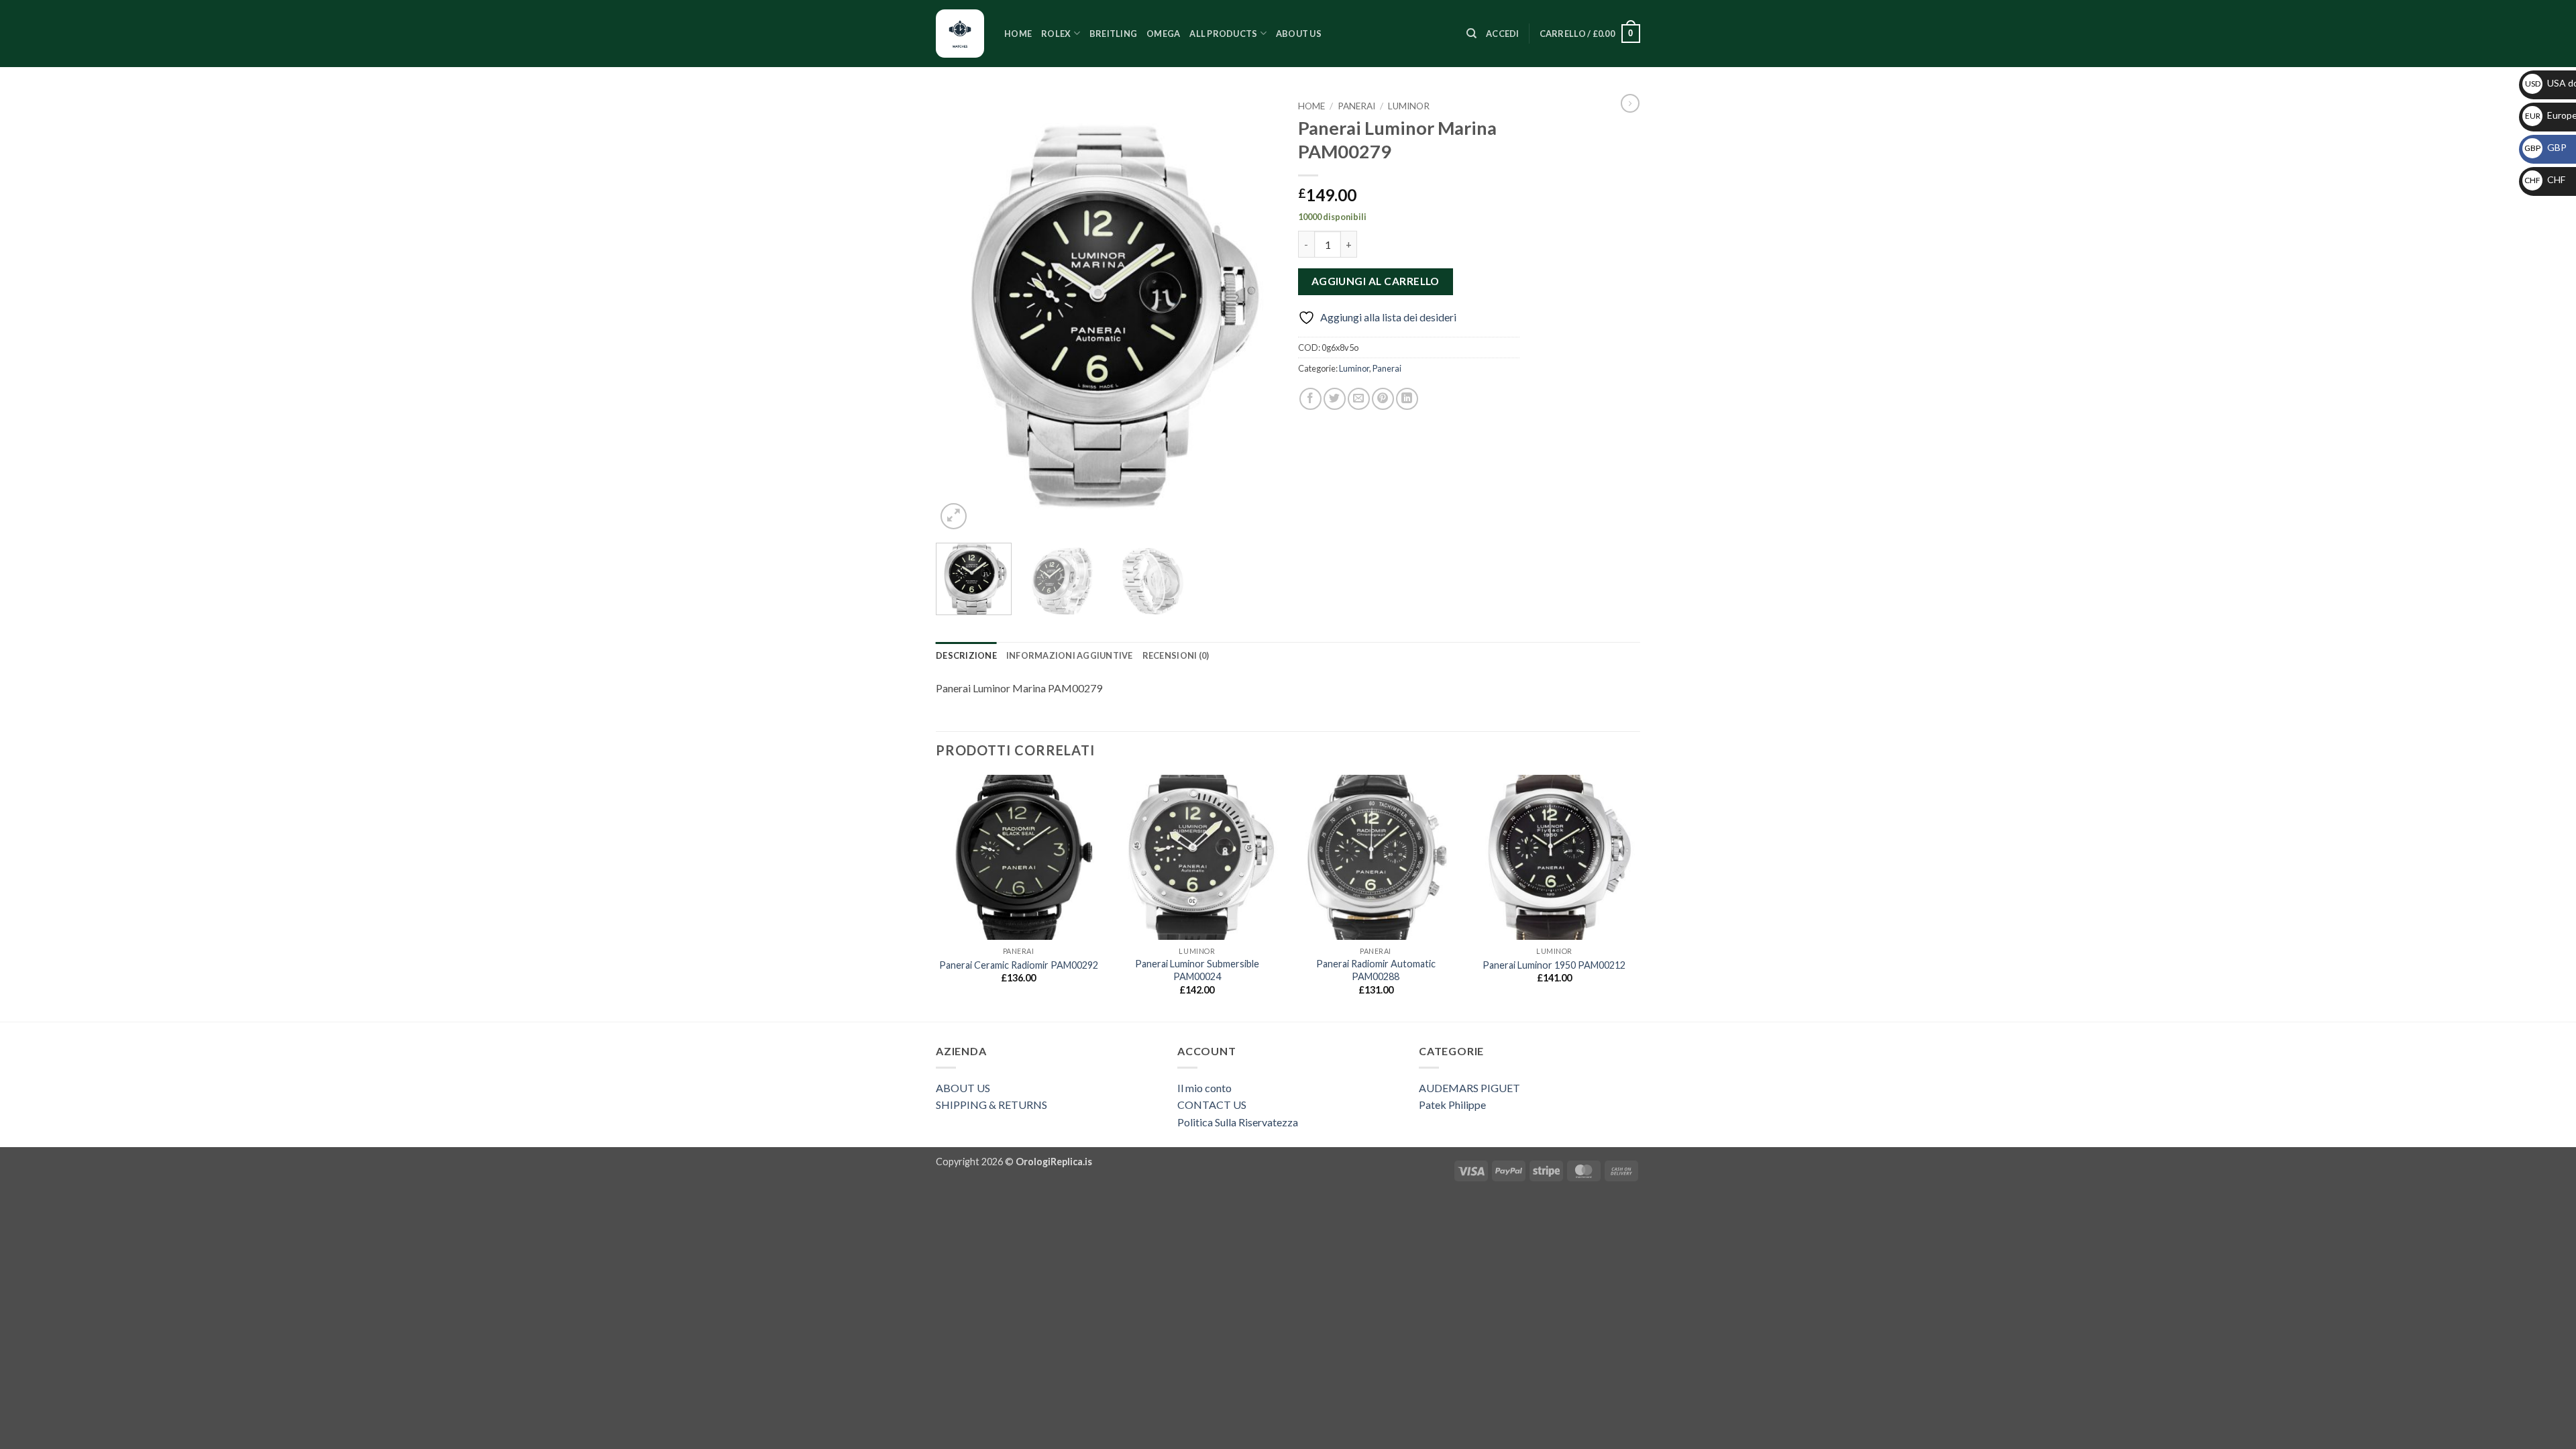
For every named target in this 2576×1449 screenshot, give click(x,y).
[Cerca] (1471, 34)
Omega (1163, 34)
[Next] (1254, 314)
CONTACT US (1212, 1105)
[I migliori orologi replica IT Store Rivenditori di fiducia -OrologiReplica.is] (960, 34)
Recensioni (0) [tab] (1176, 655)
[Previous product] (1630, 103)
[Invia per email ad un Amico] (1359, 399)
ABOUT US (963, 1088)
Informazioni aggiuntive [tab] (1070, 655)
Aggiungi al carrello (1376, 281)
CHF (2545, 179)
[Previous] (959, 314)
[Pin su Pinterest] (1383, 399)
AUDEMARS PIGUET (1469, 1088)
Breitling (1113, 34)
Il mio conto (1204, 1088)
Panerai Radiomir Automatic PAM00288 (1376, 970)
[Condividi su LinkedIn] (1407, 399)
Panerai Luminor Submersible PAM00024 (1197, 970)
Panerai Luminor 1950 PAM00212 (1554, 965)
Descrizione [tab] (966, 655)
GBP (2545, 147)
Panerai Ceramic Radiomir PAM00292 (1019, 965)
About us (1299, 34)
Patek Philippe (1452, 1105)
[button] (1503, 34)
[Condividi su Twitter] (1335, 399)
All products (1223, 34)
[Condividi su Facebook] (1310, 399)
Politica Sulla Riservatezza (1238, 1122)
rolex (1056, 34)
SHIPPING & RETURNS (991, 1105)
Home (1018, 34)
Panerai (1356, 106)
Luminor (1409, 106)
